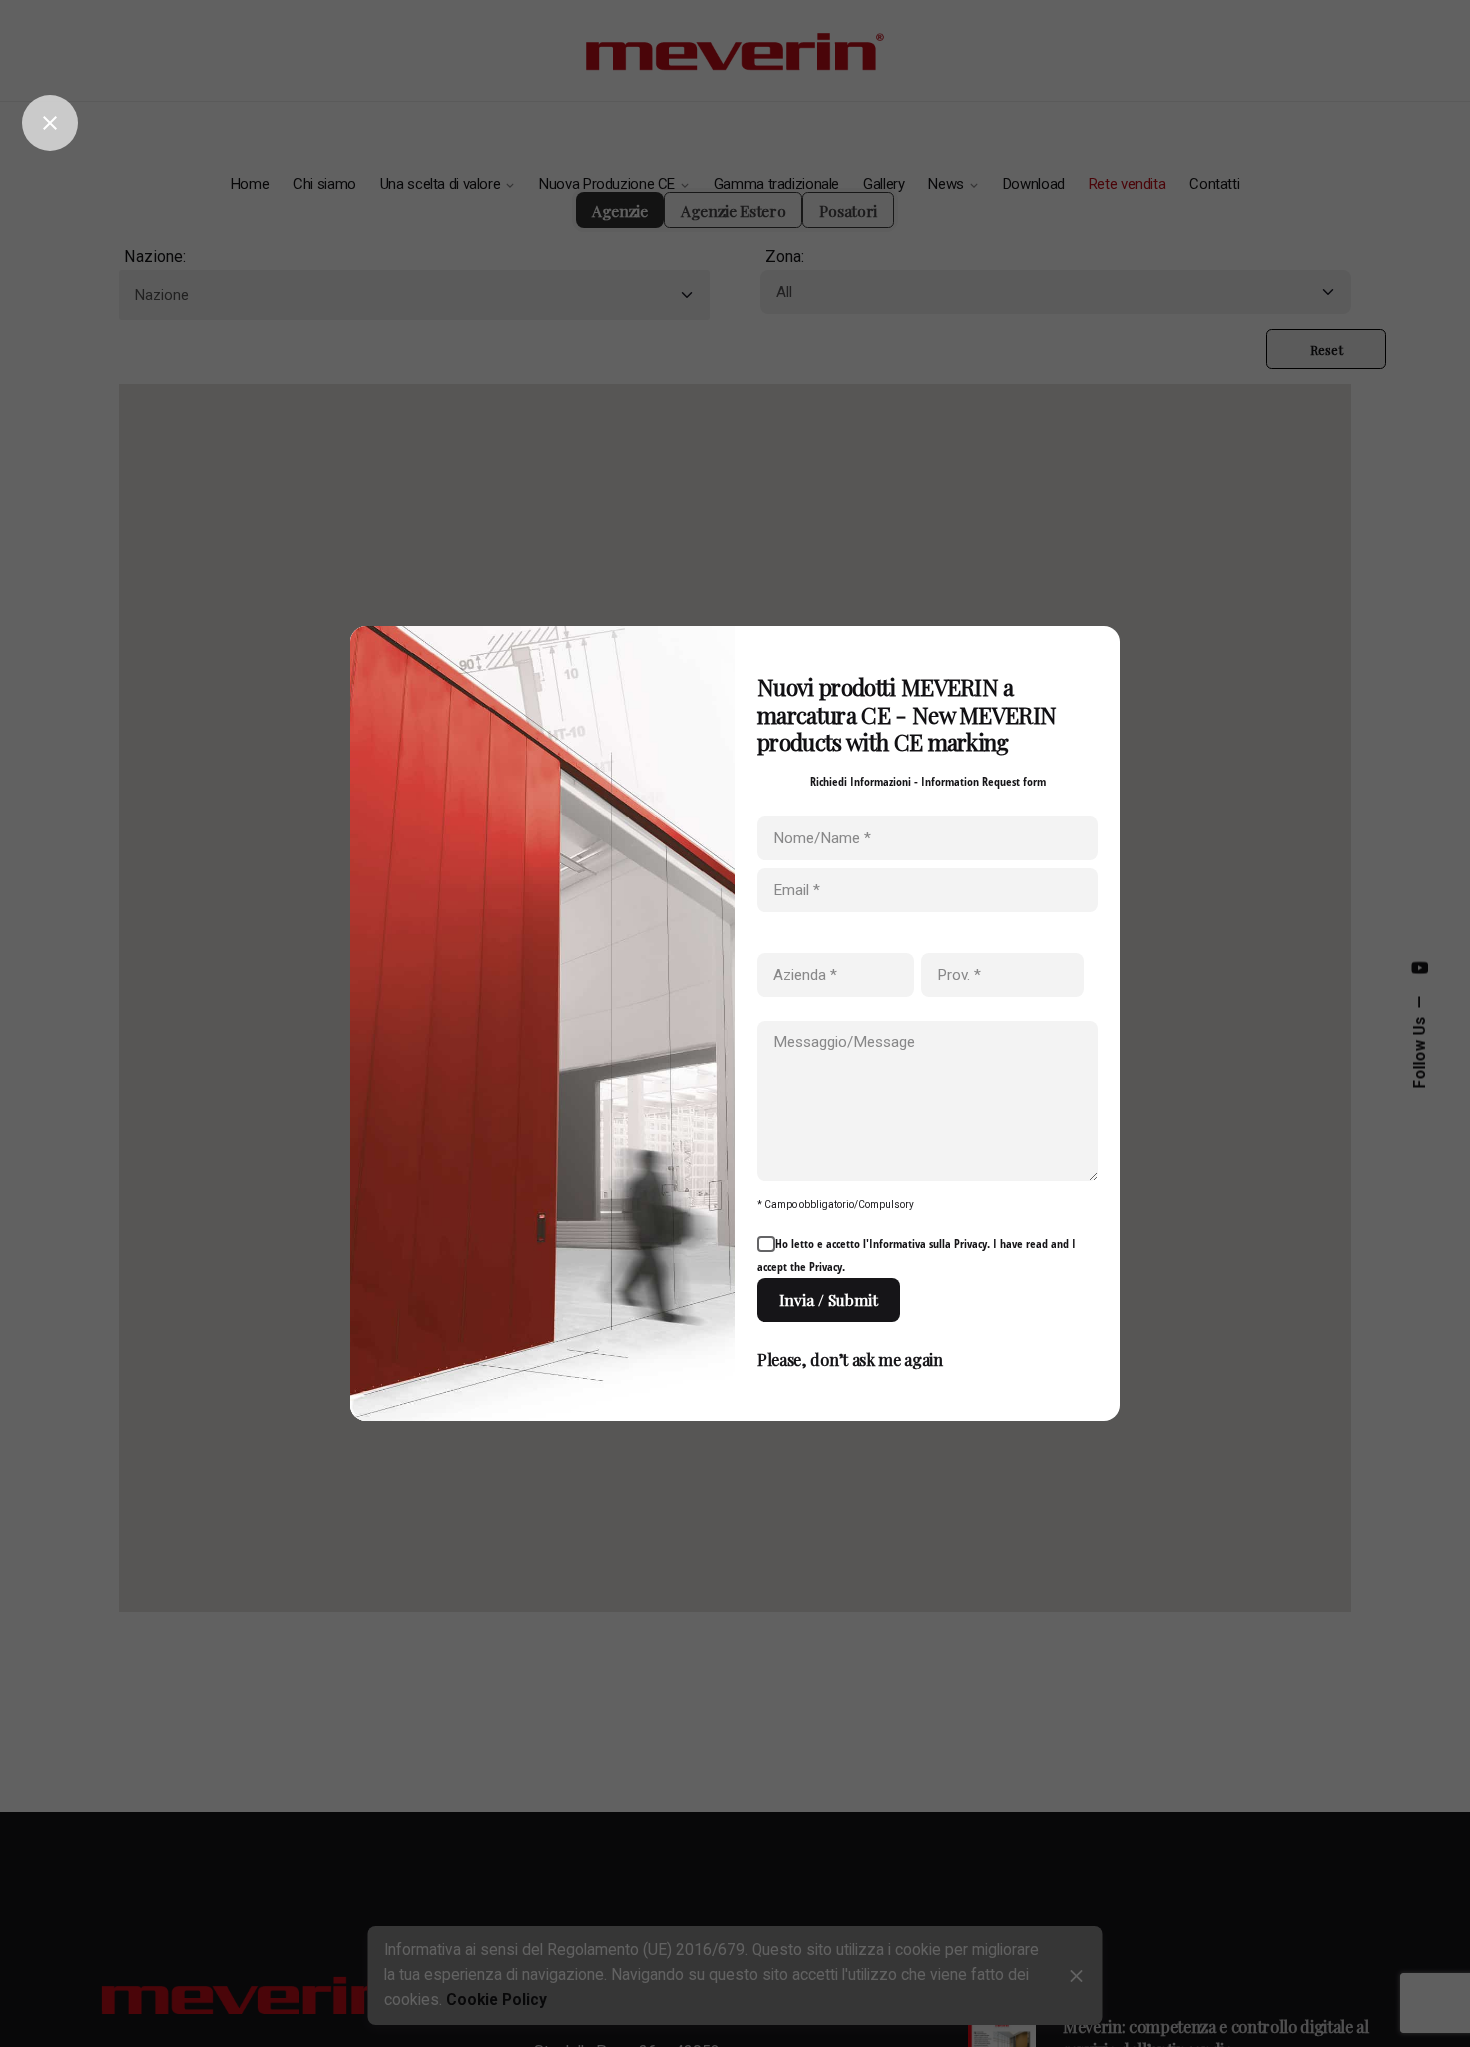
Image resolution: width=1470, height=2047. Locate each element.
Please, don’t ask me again (850, 1359)
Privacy (970, 1243)
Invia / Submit (828, 1299)
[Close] (50, 123)
